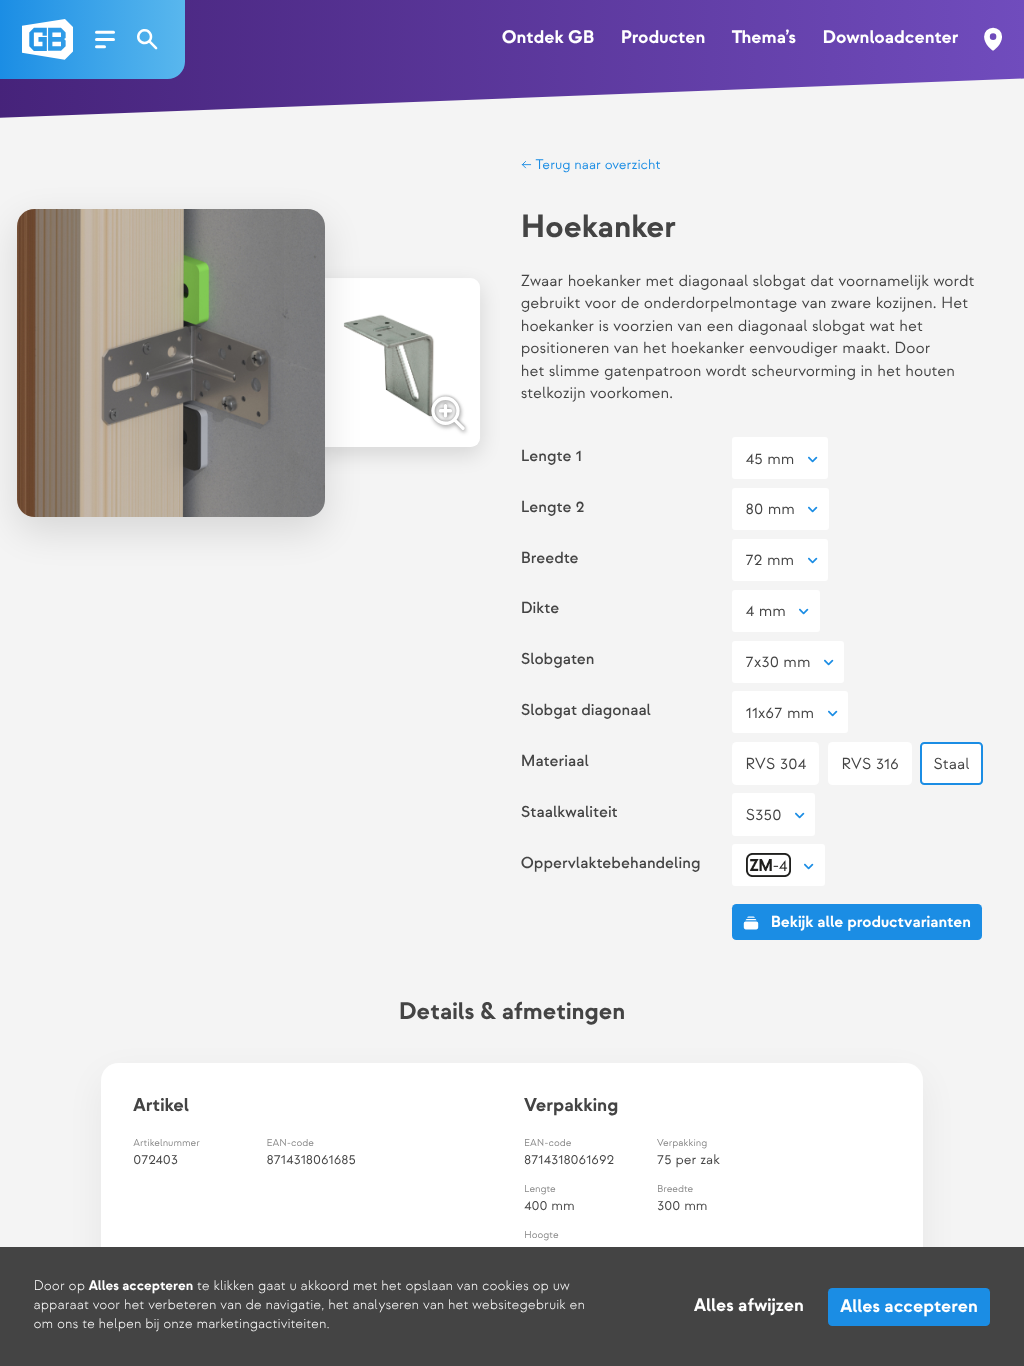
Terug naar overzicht (596, 166)
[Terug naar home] (47, 39)
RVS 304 (776, 764)
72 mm (770, 560)
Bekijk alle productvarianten (871, 922)
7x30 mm (778, 662)
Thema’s (764, 38)
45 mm (770, 459)
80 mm (770, 509)
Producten (663, 38)
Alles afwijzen (749, 1306)
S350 (764, 815)
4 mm (766, 611)
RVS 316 (870, 764)
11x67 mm (780, 713)
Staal (951, 764)
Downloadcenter (890, 38)
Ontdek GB (548, 38)
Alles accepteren (910, 1306)
